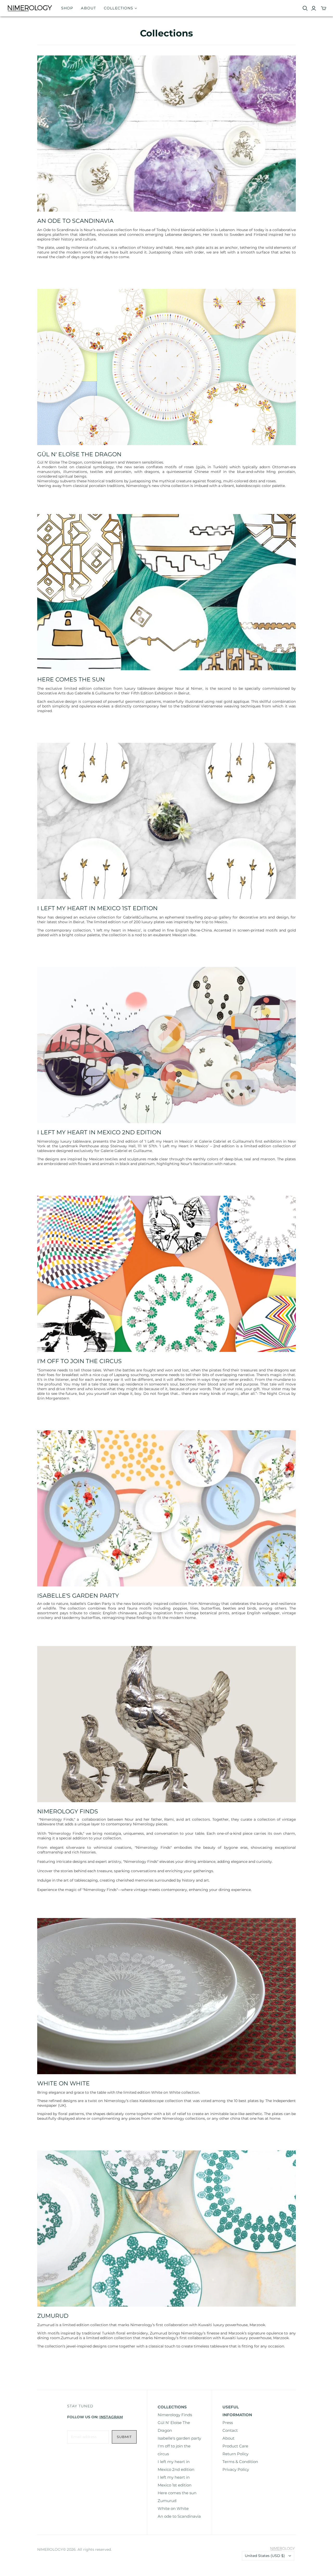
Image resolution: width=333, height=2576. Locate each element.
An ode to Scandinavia (179, 2516)
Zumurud (167, 2501)
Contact (230, 2430)
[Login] (314, 8)
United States (265, 2556)
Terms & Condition (240, 2462)
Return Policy (235, 2454)
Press (228, 2423)
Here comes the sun (177, 2493)
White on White (173, 2508)
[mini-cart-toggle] (324, 8)
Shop (67, 8)
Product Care (235, 2446)
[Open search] (305, 8)
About (88, 8)
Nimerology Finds (175, 2415)
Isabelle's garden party (179, 2438)
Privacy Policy (236, 2469)
